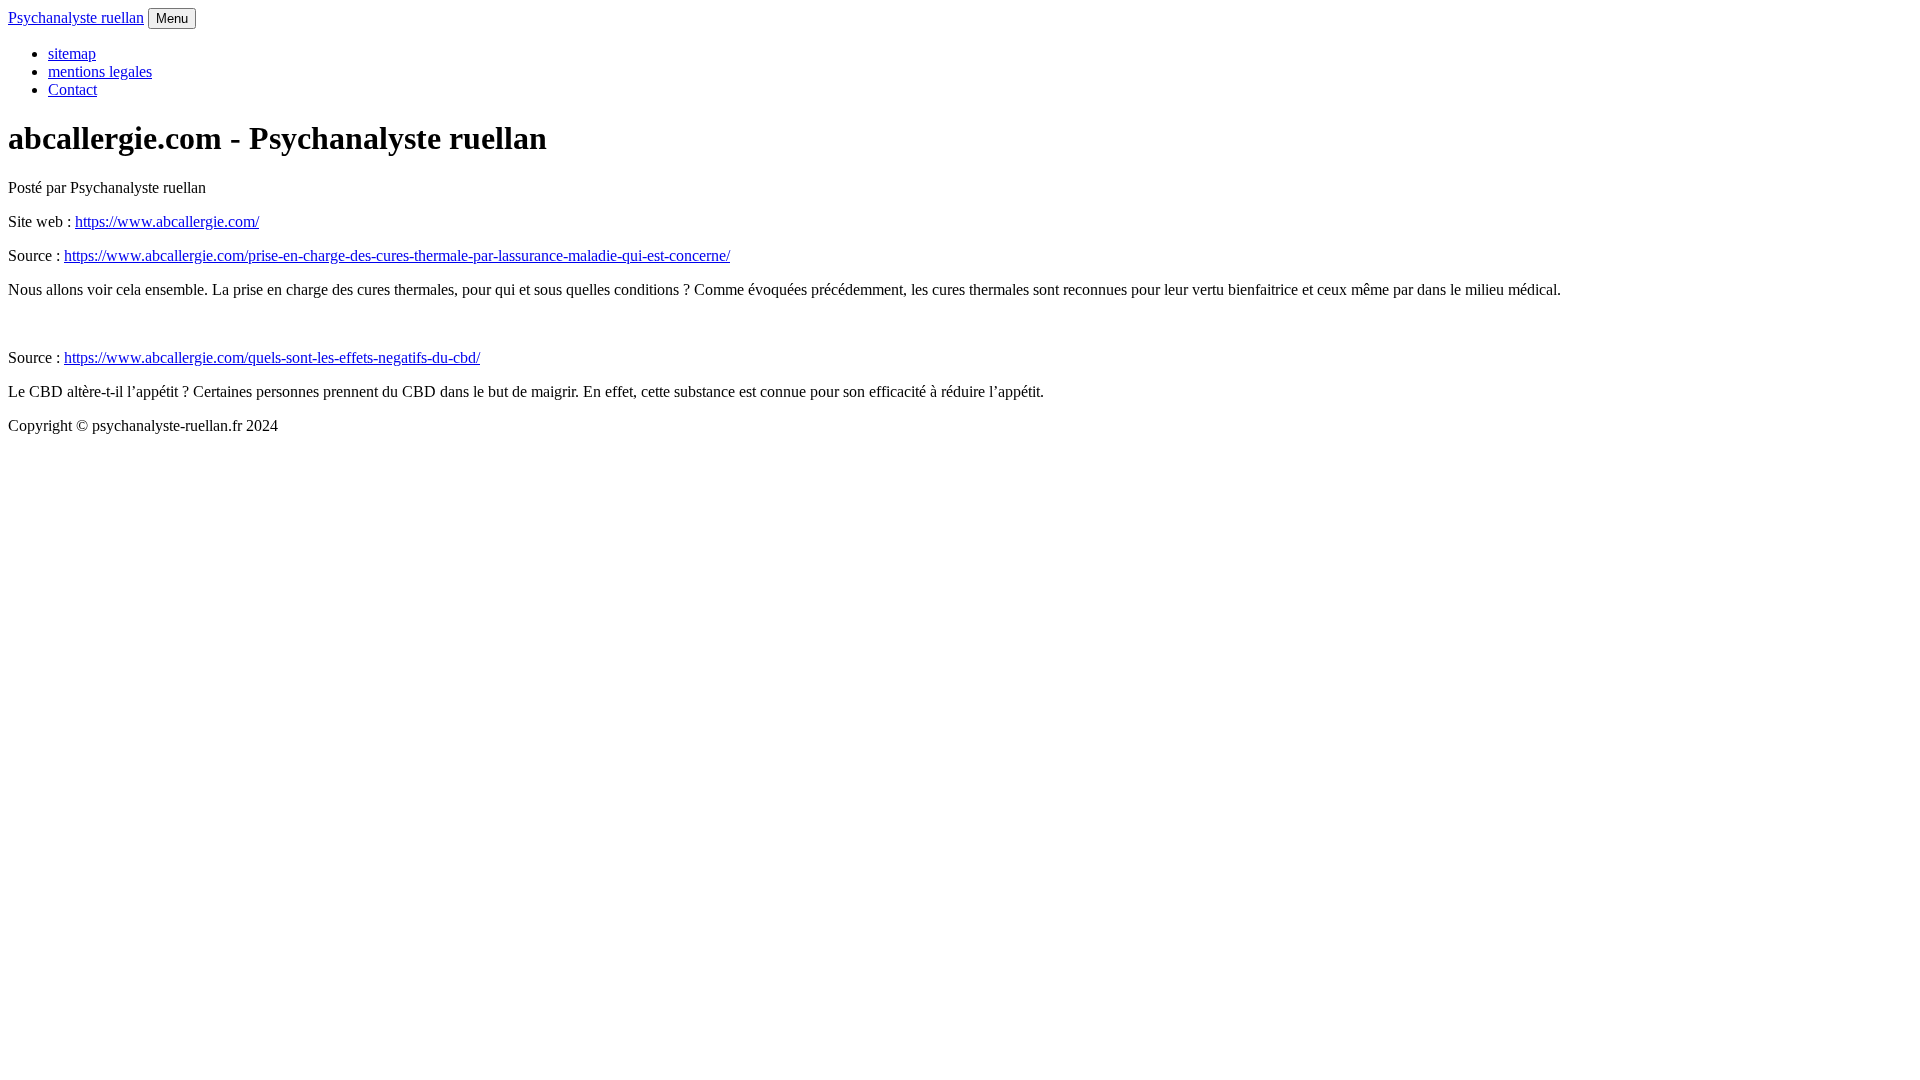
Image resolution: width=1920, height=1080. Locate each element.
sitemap (72, 53)
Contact (72, 89)
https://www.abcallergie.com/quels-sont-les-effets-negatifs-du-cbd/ (272, 357)
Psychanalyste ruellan (76, 17)
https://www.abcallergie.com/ (167, 221)
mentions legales (100, 71)
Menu (172, 18)
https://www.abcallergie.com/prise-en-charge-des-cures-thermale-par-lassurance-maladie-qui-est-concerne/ (397, 255)
